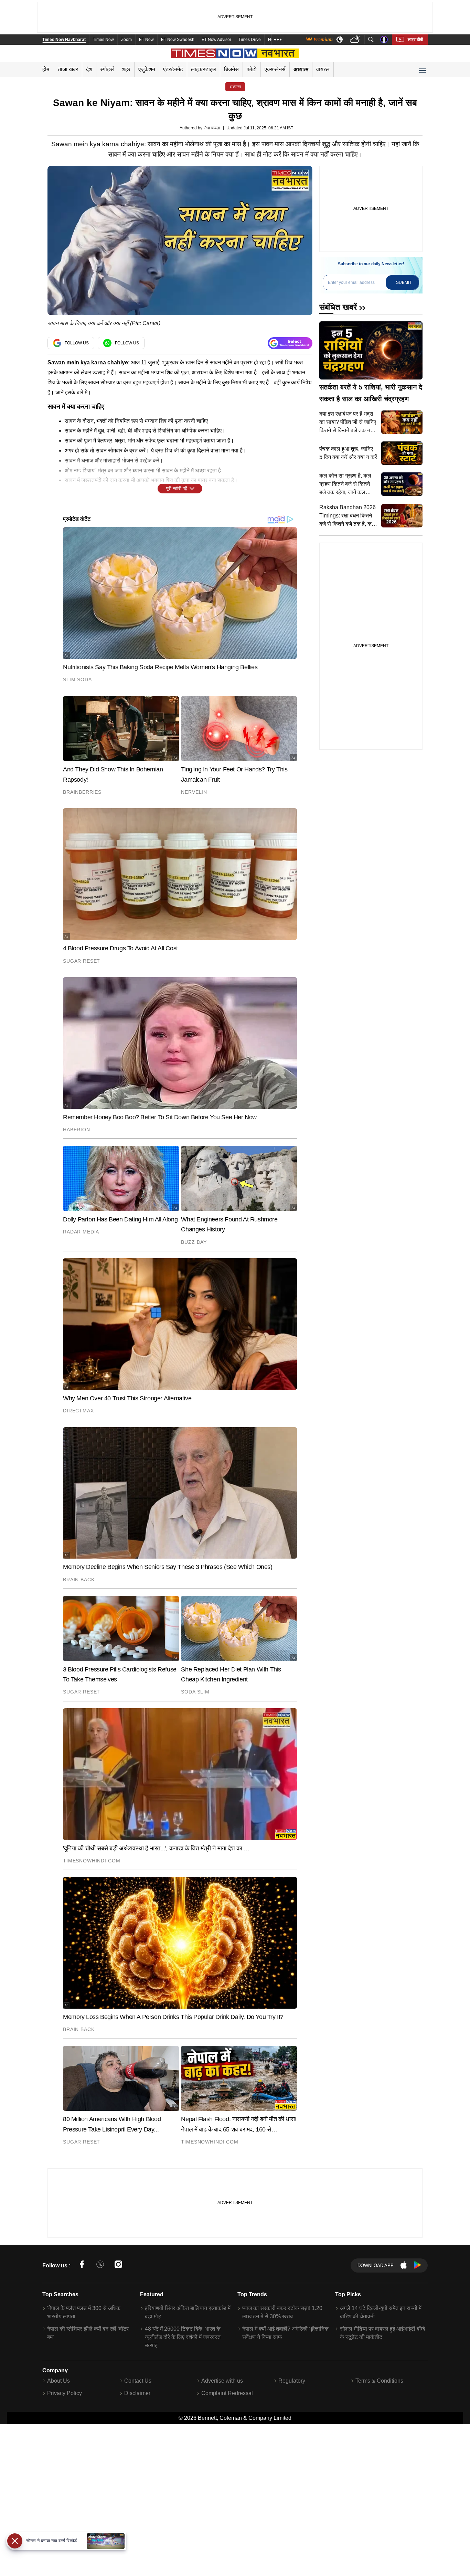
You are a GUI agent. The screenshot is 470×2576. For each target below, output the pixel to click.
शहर (126, 69)
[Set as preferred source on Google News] (290, 343)
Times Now (103, 40)
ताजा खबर (68, 69)
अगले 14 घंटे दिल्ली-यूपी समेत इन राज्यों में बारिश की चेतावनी (381, 2312)
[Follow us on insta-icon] (118, 2265)
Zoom (126, 40)
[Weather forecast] (356, 40)
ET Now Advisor (216, 40)
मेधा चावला (212, 128)
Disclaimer (137, 2393)
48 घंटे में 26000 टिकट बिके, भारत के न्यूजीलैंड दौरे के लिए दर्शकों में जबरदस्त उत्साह (183, 2337)
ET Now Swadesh (178, 40)
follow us (77, 343)
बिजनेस (231, 69)
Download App (376, 2265)
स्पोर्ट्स (107, 69)
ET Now (146, 40)
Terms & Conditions (379, 2381)
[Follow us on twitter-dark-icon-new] (100, 2265)
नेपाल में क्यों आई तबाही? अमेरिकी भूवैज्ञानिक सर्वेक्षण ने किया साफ (285, 2333)
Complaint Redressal (227, 2393)
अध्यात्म (301, 69)
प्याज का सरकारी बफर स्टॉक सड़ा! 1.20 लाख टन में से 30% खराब (282, 2312)
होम (46, 69)
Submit (404, 282)
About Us (58, 2381)
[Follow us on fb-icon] (82, 2265)
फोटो (252, 69)
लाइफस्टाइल (204, 69)
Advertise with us (222, 2381)
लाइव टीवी (415, 40)
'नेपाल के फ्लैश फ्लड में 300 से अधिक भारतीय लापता (84, 2312)
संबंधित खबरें (338, 307)
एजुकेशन (147, 69)
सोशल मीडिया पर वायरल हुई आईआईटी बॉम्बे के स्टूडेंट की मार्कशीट (383, 2333)
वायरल (323, 69)
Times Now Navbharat (64, 40)
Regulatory (292, 2381)
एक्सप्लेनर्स (275, 69)
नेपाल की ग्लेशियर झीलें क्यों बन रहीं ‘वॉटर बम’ (88, 2333)
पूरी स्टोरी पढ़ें (177, 488)
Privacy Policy (65, 2393)
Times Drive (250, 40)
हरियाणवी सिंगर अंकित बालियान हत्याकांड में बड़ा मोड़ (188, 2312)
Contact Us (138, 2381)
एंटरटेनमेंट (173, 69)
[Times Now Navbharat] (235, 53)
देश (89, 69)
